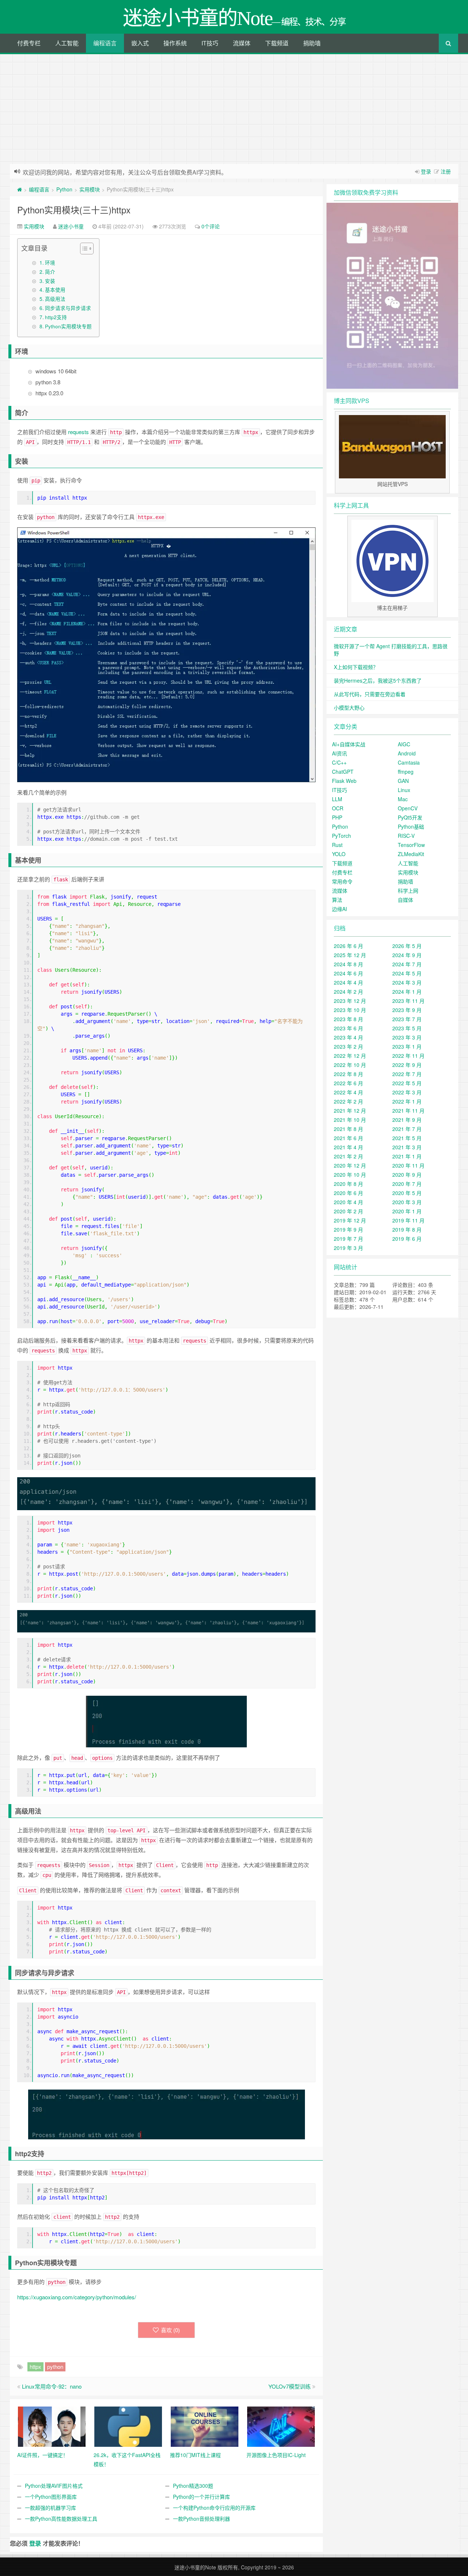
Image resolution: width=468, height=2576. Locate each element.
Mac (403, 799)
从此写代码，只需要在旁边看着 (370, 694)
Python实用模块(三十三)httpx (74, 210)
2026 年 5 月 (407, 946)
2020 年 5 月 (407, 1193)
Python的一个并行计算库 (201, 2497)
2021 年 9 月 (407, 1120)
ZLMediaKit (411, 854)
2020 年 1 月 (407, 1211)
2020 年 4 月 (348, 1202)
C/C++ (339, 762)
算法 (337, 900)
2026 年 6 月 (348, 946)
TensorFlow (411, 845)
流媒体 (242, 43)
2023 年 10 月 (350, 1010)
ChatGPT (343, 772)
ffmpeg (406, 772)
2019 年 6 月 (407, 1239)
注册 (446, 171)
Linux (404, 790)
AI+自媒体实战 (349, 744)
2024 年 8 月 (348, 964)
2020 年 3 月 (407, 1202)
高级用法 (55, 299)
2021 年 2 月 (348, 1156)
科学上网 (408, 891)
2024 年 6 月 (348, 973)
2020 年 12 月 (350, 1165)
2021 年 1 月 (407, 1156)
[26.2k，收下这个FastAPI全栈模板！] (128, 2426)
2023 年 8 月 (348, 1019)
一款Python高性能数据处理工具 (61, 2519)
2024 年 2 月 (348, 992)
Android (407, 753)
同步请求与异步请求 (68, 308)
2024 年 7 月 (407, 964)
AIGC (404, 744)
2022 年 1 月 (407, 1101)
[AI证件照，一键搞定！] (52, 2426)
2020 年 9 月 (407, 1175)
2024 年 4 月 (348, 982)
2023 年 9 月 (407, 1010)
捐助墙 (312, 43)
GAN (403, 781)
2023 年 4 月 (348, 1037)
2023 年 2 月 (348, 1046)
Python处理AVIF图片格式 (54, 2486)
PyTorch (341, 836)
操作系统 (175, 43)
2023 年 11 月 (408, 1001)
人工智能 (67, 43)
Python (64, 189)
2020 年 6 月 (348, 1193)
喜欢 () (170, 2330)
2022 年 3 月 (407, 1092)
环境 (50, 262)
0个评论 (211, 226)
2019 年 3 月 (348, 1248)
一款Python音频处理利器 (201, 2519)
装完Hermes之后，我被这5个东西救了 (378, 680)
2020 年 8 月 (348, 1184)
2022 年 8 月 (348, 1074)
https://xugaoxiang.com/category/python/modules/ (77, 2297)
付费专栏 (29, 43)
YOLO (339, 854)
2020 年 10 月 (350, 1175)
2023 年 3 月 (407, 1037)
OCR (338, 808)
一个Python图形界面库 (51, 2497)
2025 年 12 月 (350, 955)
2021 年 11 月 (408, 1110)
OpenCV (408, 808)
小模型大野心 (349, 708)
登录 (426, 171)
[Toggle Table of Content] (83, 249)
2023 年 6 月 (348, 1028)
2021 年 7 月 (407, 1129)
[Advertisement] (234, 109)
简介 (50, 272)
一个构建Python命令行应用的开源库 (214, 2508)
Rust (337, 845)
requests (78, 432)
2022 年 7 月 (407, 1074)
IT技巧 (210, 43)
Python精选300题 (193, 2486)
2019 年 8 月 (407, 1229)
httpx (35, 2366)
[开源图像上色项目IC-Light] (281, 2426)
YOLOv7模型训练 (290, 2386)
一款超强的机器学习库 (50, 2508)
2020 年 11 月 (408, 1165)
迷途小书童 (71, 226)
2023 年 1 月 (407, 1046)
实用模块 (90, 189)
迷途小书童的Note (195, 2567)
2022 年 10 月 (350, 1065)
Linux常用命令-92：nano (52, 2386)
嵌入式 (140, 43)
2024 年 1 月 (407, 992)
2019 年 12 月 (350, 1220)
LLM (337, 799)
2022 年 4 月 (348, 1092)
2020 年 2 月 (348, 1211)
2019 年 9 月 (348, 1229)
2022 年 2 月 (348, 1101)
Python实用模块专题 (68, 326)
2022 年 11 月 (408, 1056)
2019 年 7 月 (348, 1239)
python (55, 2366)
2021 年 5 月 (407, 1138)
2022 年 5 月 (407, 1083)
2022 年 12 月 (350, 1056)
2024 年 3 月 (407, 982)
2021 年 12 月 (350, 1110)
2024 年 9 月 (407, 955)
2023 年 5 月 (407, 1028)
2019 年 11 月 (408, 1220)
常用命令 (342, 881)
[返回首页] (20, 189)
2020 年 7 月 (407, 1184)
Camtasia (409, 762)
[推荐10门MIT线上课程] (205, 2426)
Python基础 (411, 826)
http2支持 (56, 317)
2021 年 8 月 (348, 1129)
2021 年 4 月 (348, 1147)
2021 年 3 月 (407, 1147)
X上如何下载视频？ (356, 667)
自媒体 (405, 900)
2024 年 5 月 (407, 973)
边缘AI (339, 909)
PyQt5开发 (410, 817)
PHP (337, 817)
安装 (50, 281)
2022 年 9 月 (407, 1065)
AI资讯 (339, 753)
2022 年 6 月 (348, 1083)
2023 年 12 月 (350, 1001)
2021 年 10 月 (350, 1120)
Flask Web (344, 781)
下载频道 (277, 43)
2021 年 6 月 (348, 1138)
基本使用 (55, 290)
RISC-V (406, 836)
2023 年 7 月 (407, 1019)
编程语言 (105, 43)
